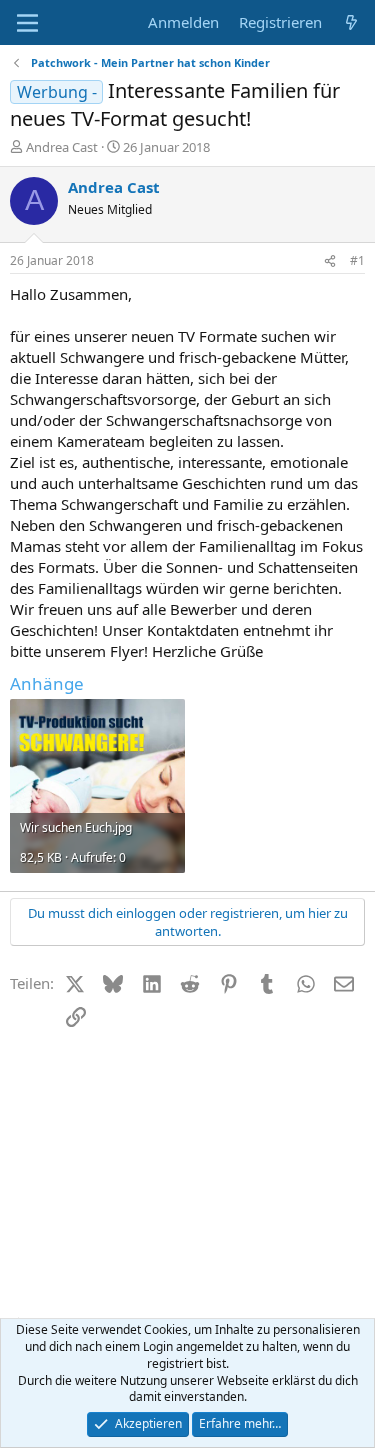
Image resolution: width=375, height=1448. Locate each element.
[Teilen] (330, 261)
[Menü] (27, 23)
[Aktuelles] (351, 22)
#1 (357, 260)
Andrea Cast (62, 147)
